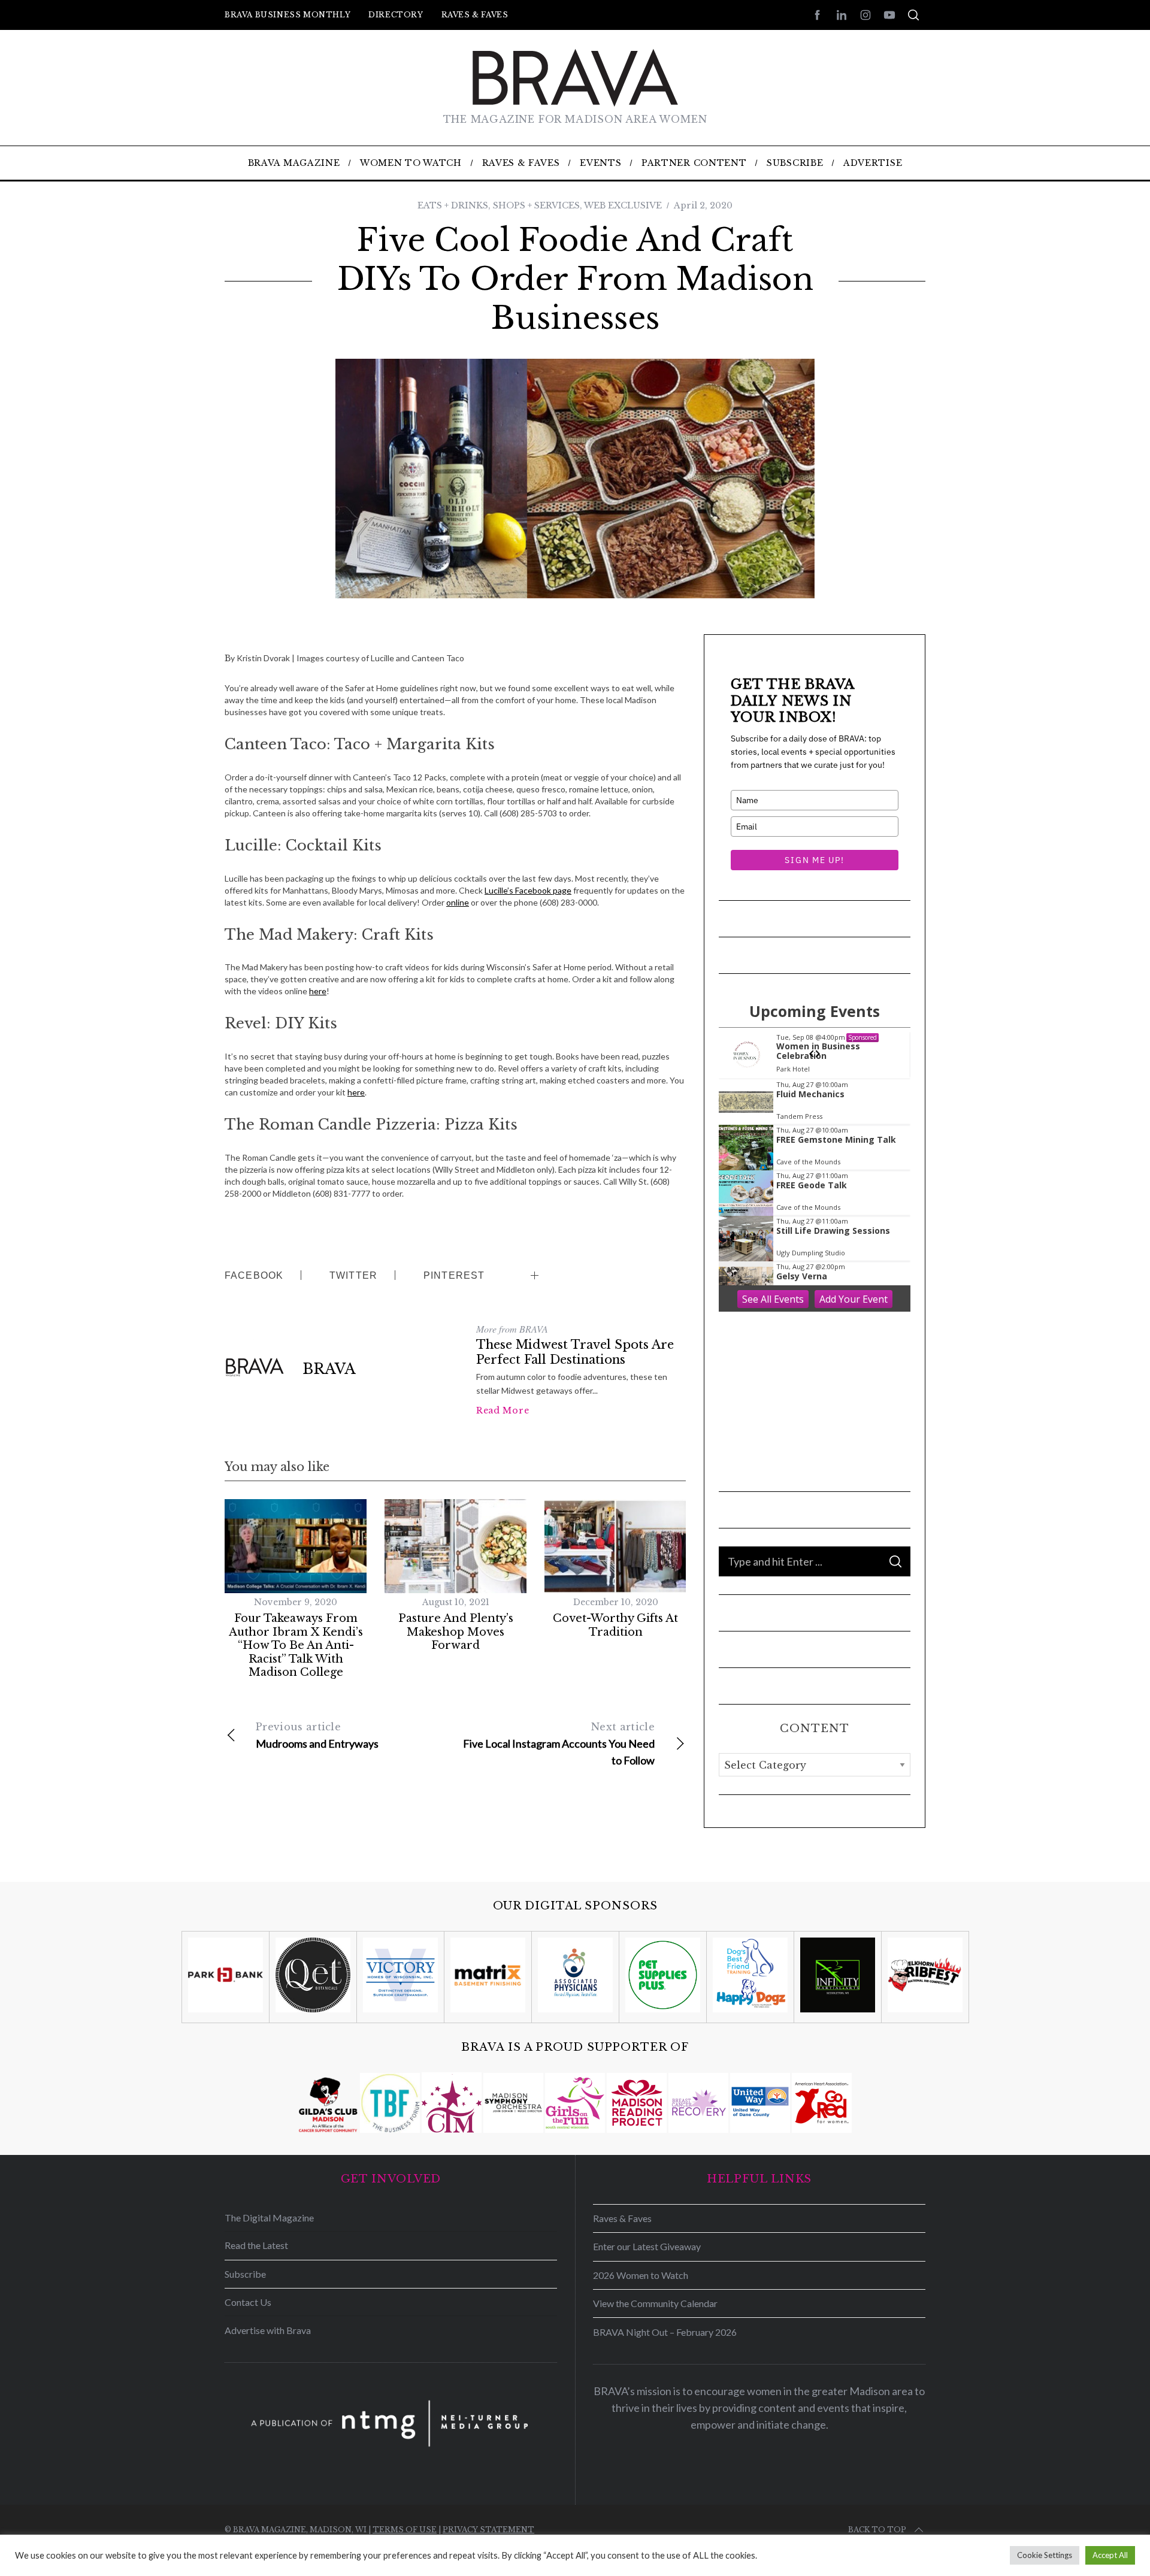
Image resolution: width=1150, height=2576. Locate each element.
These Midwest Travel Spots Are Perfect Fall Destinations (575, 1352)
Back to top (877, 2530)
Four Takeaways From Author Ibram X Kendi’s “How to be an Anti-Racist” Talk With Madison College (296, 1645)
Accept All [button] (1110, 2555)
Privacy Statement (488, 2530)
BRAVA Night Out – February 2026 (665, 2332)
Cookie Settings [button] (1045, 2555)
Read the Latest (256, 2245)
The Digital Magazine (269, 2218)
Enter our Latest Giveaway (647, 2246)
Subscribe (245, 2274)
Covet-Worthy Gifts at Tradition (615, 1625)
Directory (396, 15)
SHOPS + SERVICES (536, 205)
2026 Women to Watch (641, 2275)
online (458, 902)
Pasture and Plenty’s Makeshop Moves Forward (456, 1632)
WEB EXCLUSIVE (623, 205)
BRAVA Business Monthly (287, 15)
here (318, 991)
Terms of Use (405, 2530)
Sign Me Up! (814, 860)
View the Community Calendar (655, 2303)
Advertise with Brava (268, 2330)
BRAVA (329, 1369)
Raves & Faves (475, 15)
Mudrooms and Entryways (317, 1735)
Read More (503, 1410)
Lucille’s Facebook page (528, 890)
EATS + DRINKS (453, 205)
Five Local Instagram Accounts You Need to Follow (559, 1744)
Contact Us (248, 2302)
